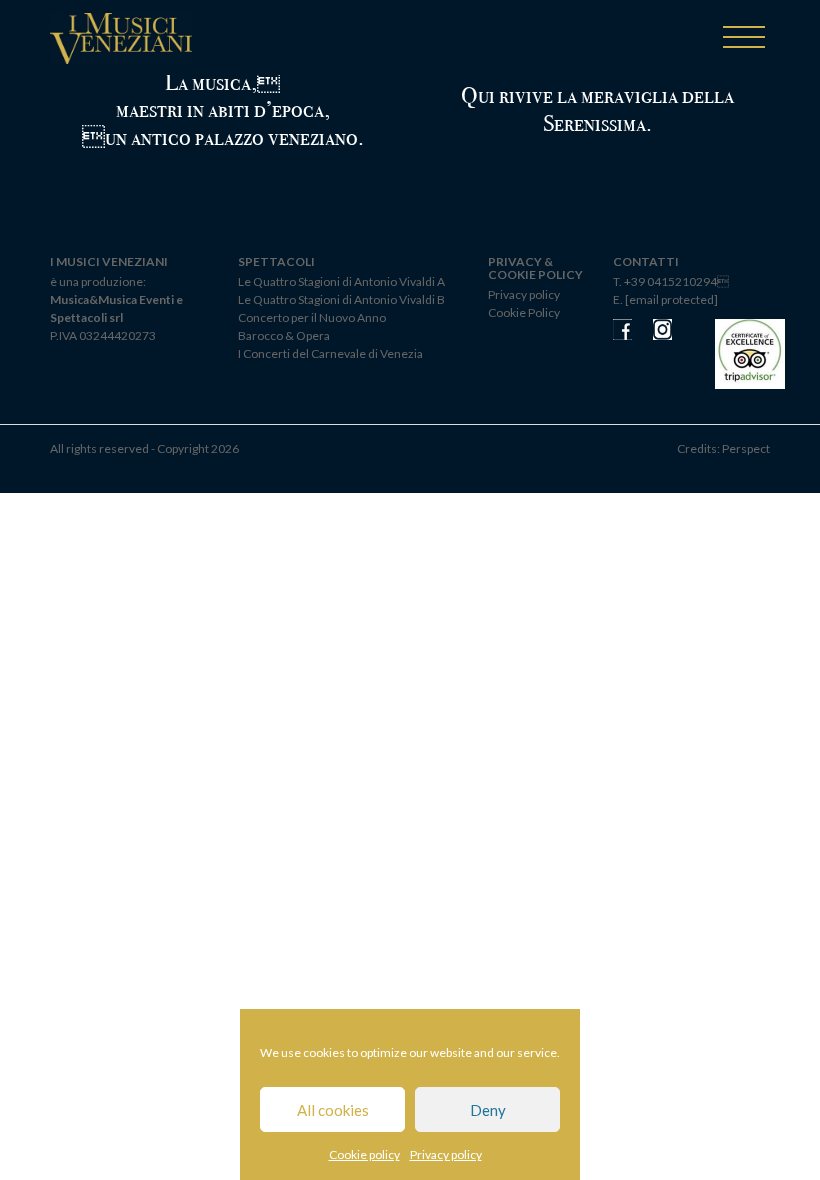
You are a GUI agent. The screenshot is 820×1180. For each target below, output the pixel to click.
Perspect (746, 448)
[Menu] (744, 38)
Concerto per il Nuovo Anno (312, 317)
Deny (488, 1110)
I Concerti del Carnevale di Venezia (330, 353)
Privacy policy (446, 1154)
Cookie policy (364, 1154)
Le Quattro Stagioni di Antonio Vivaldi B (341, 299)
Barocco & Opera (284, 335)
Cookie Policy (524, 312)
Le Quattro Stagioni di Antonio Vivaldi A (341, 281)
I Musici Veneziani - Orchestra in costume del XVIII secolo (121, 41)
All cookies (333, 1110)
